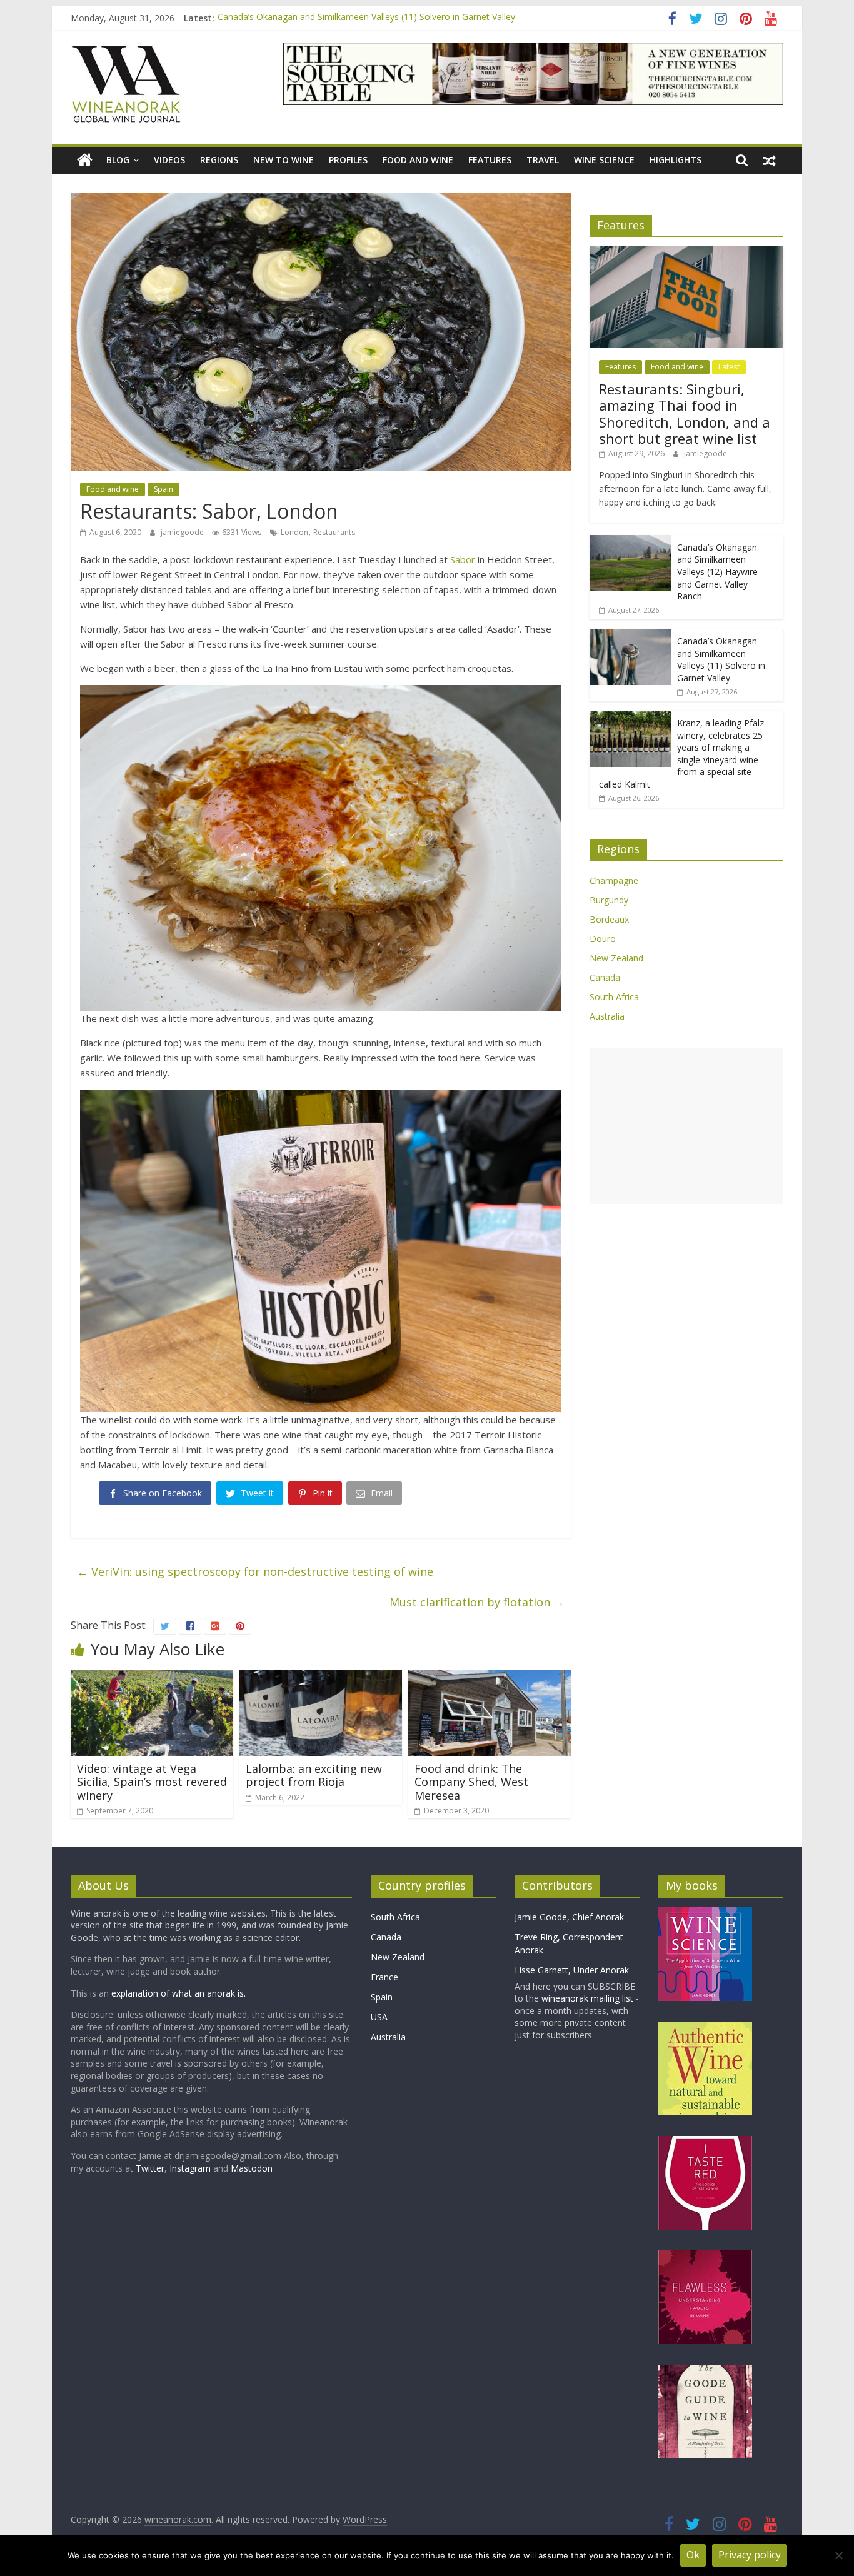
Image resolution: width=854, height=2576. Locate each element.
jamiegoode (183, 532)
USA (379, 2017)
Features (490, 160)
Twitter (150, 2168)
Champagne (614, 880)
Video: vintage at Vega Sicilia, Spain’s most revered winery (152, 1782)
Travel (543, 160)
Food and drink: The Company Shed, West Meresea (471, 1782)
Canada (605, 977)
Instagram (191, 2168)
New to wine (284, 160)
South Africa (614, 997)
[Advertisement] (686, 1126)
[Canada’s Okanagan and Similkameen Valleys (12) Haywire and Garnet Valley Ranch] (630, 542)
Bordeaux (609, 919)
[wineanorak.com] (85, 160)
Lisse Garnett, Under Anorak (572, 1970)
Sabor (463, 559)
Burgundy (609, 900)
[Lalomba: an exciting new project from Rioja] (321, 1678)
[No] (838, 2555)
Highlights (676, 160)
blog (118, 160)
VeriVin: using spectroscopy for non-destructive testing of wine (255, 1571)
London (294, 532)
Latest (729, 367)
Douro (603, 939)
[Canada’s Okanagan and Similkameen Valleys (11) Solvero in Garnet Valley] (630, 635)
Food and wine (418, 160)
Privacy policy (750, 2555)
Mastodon (252, 2168)
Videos (169, 160)
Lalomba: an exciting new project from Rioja (314, 1775)
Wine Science (604, 160)
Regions (219, 160)
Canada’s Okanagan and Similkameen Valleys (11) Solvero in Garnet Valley (366, 18)
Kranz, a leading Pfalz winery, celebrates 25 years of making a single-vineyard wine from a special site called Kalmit (681, 754)
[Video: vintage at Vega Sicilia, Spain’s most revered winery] (152, 1678)
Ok (693, 2555)
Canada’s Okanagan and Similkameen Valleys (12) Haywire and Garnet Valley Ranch (717, 572)
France (384, 1977)
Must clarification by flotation (477, 1602)
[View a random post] (770, 160)
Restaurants (334, 532)
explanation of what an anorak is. (178, 1993)
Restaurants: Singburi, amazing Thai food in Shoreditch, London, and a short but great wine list (685, 413)
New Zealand (616, 958)
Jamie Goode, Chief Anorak (569, 1917)
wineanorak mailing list (587, 1998)
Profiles (348, 160)
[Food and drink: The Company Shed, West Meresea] (490, 1678)
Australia (607, 1016)
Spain (163, 489)
